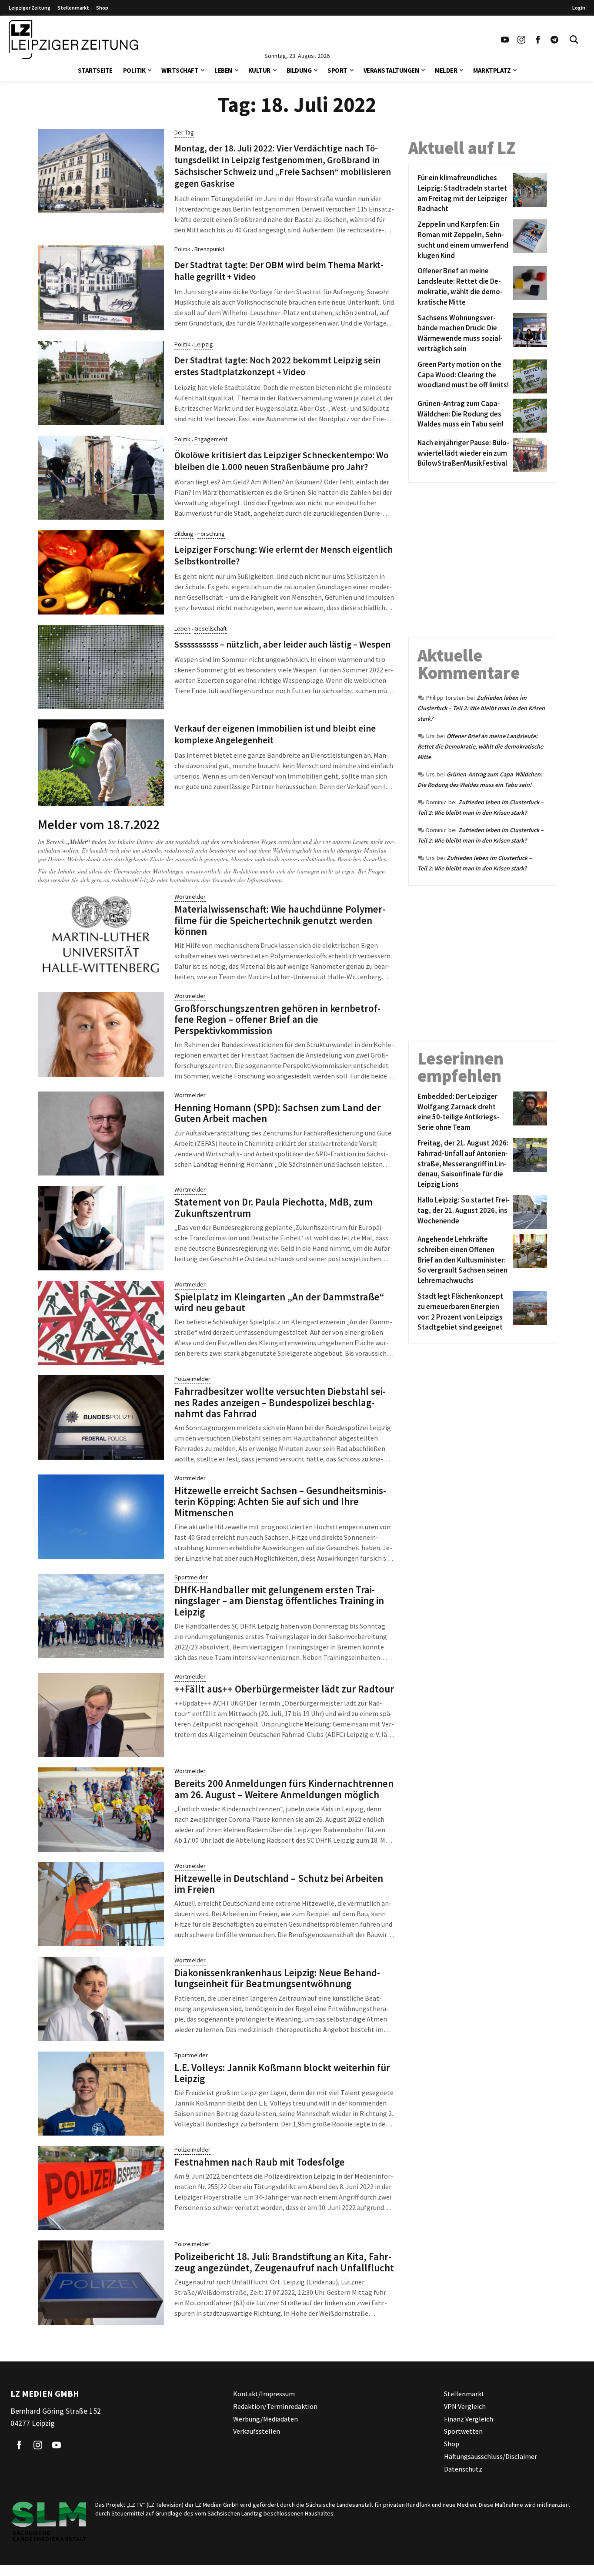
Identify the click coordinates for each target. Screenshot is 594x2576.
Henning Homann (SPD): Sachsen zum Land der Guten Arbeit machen (278, 1113)
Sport (337, 70)
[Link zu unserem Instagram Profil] (521, 40)
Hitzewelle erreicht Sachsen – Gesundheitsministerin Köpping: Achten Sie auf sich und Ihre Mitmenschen (280, 1501)
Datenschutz (463, 2469)
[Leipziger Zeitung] (73, 40)
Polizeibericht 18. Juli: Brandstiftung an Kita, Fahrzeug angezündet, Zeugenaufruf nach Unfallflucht (284, 2262)
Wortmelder (190, 897)
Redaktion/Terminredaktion (275, 2406)
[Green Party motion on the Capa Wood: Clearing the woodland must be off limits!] (529, 376)
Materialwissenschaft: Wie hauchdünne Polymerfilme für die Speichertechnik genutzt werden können (280, 920)
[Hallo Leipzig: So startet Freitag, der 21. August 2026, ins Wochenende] (529, 1212)
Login (579, 8)
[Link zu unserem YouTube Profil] (505, 40)
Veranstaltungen (391, 70)
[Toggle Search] (574, 40)
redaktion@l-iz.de (133, 880)
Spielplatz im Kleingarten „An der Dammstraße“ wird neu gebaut (279, 1302)
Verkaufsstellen (257, 2431)
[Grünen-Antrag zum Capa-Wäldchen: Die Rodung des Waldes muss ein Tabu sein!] (529, 416)
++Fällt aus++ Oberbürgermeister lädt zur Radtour (284, 1689)
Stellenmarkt (73, 8)
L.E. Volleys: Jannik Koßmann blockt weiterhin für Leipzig (282, 2073)
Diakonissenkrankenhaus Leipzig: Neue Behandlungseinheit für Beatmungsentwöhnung (277, 1978)
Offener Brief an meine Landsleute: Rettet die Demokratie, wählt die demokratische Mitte (480, 746)
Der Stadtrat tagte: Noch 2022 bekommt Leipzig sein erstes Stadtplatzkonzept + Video (277, 366)
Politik (134, 70)
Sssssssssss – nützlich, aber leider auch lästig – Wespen (282, 645)
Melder (446, 70)
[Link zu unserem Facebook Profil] (538, 40)
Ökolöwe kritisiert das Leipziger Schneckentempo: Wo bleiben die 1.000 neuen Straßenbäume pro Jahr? (281, 461)
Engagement (211, 439)
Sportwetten (463, 2431)
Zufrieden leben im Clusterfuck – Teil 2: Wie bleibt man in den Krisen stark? (481, 708)
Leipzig (204, 344)
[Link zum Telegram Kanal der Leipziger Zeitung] (554, 40)
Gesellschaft (210, 628)
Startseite (95, 70)
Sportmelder (191, 1577)
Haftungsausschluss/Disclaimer (491, 2456)
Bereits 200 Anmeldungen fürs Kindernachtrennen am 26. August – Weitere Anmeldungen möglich (284, 1789)
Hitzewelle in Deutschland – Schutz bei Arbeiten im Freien (279, 1884)
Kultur (259, 70)
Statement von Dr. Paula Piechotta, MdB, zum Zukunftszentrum (274, 1207)
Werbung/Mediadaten (265, 2418)
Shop (102, 8)
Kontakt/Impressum (264, 2394)
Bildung (299, 70)
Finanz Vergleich (469, 2418)
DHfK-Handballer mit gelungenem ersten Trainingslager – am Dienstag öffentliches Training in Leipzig (279, 1601)
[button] (150, 69)
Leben (223, 70)
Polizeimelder (192, 1379)
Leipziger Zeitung (30, 8)
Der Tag (184, 132)
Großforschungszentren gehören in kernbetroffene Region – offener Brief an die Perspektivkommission (277, 1019)
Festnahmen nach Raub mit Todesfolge (260, 2162)
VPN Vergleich (465, 2406)
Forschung (211, 534)
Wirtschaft (180, 70)
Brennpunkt (209, 249)
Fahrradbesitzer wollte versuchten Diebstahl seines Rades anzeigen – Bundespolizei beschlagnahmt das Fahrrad (280, 1402)
